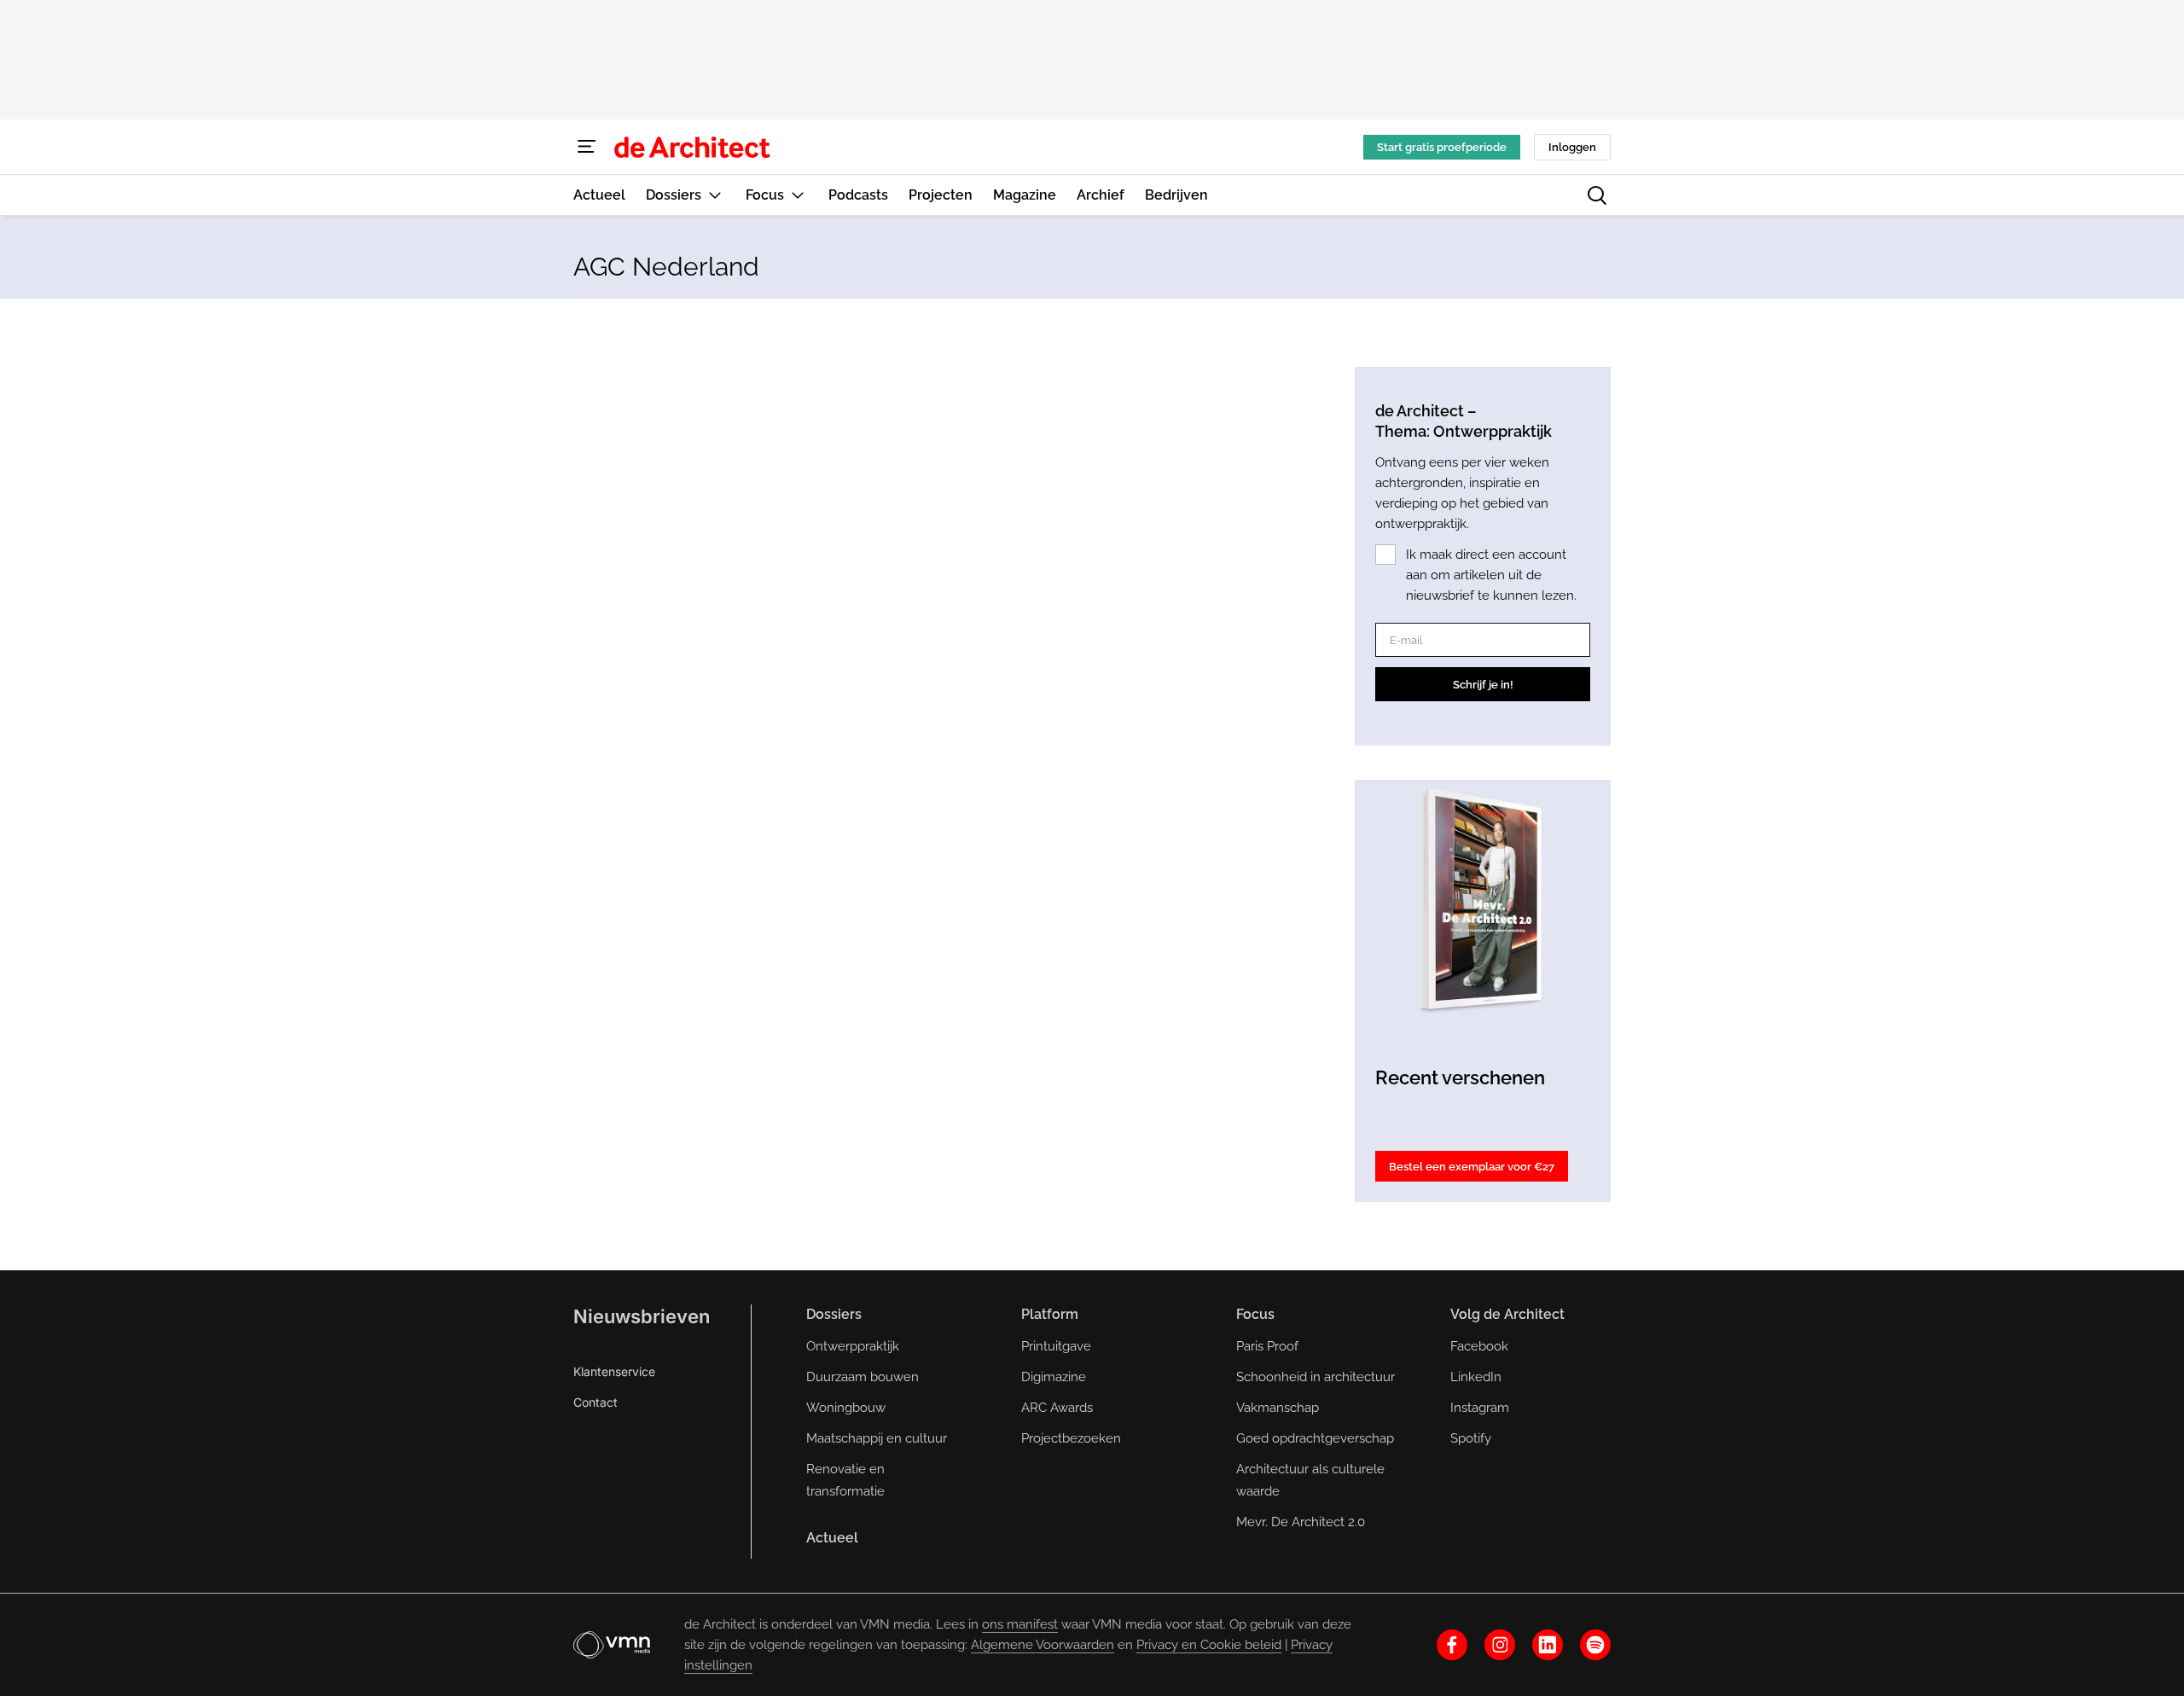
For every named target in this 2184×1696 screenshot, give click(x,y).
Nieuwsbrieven (642, 1316)
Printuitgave (1056, 1346)
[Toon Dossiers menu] (715, 195)
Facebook (1479, 1346)
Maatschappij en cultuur (877, 1438)
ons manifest (1020, 1624)
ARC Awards (1057, 1408)
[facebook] (1452, 1645)
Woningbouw (846, 1408)
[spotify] (1595, 1645)
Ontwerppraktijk (853, 1346)
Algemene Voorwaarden (1043, 1645)
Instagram (1480, 1408)
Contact (595, 1402)
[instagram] (1500, 1645)
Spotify (1471, 1438)
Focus (1255, 1314)
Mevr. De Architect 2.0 (1301, 1522)
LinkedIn (1476, 1377)
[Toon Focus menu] (798, 195)
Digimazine (1054, 1377)
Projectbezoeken (1071, 1438)
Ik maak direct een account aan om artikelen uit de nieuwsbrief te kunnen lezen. (1491, 575)
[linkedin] (1548, 1645)
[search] (1597, 195)
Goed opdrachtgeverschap (1315, 1438)
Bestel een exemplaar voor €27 (1472, 1167)
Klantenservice (614, 1371)
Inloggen (1572, 147)
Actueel (832, 1538)
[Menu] (587, 147)
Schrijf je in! (1483, 685)
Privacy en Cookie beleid (1209, 1645)
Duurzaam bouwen (863, 1377)
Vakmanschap (1278, 1408)
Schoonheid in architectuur (1316, 1377)
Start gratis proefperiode (1442, 147)
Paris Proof (1267, 1346)
